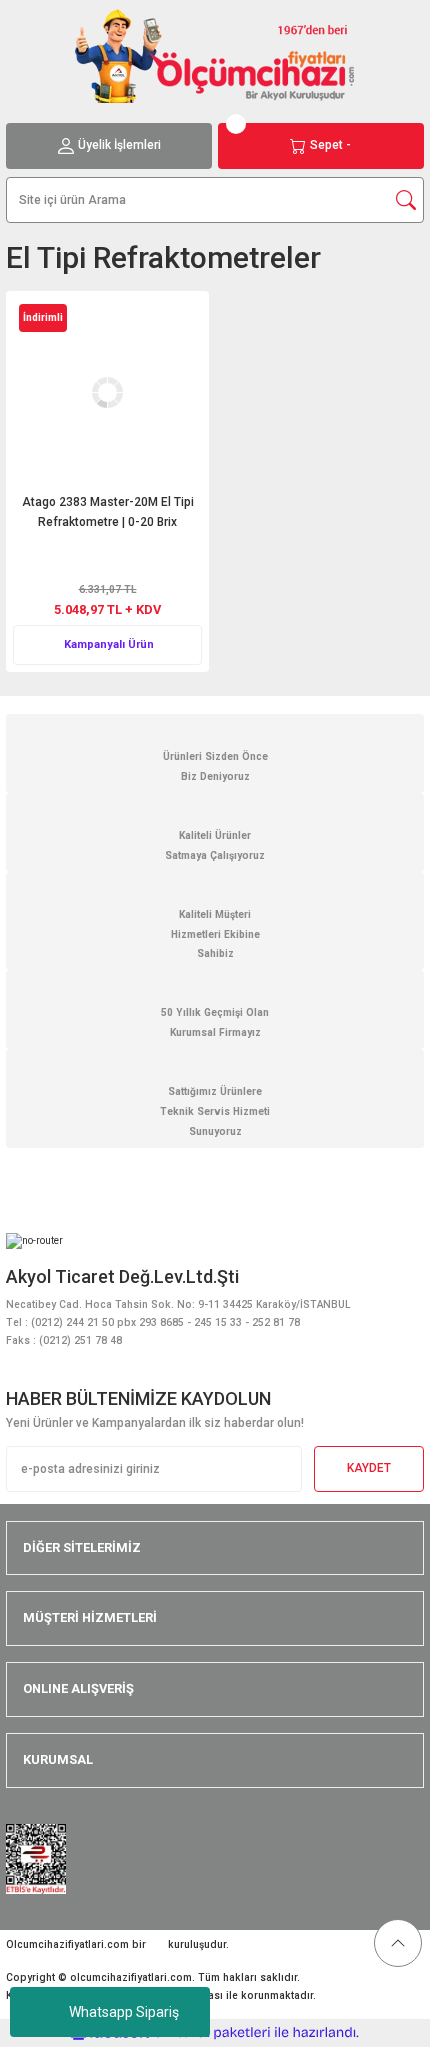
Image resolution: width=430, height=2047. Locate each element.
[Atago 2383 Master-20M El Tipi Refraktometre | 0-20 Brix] (107, 392)
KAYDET (369, 1468)
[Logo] (215, 55)
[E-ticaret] (212, 2032)
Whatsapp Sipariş (124, 2012)
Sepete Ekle (138, 553)
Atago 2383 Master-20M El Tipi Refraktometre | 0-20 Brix (108, 512)
